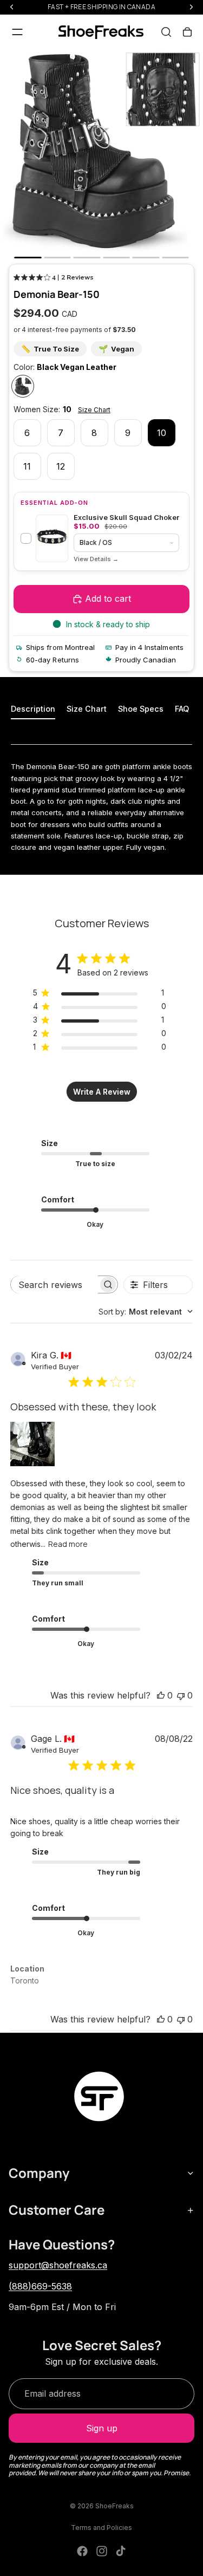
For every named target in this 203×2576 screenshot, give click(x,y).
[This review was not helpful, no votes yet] (181, 1695)
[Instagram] (102, 2551)
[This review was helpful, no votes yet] (161, 1695)
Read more (68, 1544)
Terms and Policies (101, 2528)
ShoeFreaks (114, 2506)
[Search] (166, 32)
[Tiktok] (121, 2551)
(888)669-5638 (40, 2286)
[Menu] (17, 32)
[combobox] (146, 1312)
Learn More (96, 559)
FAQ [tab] (182, 709)
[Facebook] (82, 2551)
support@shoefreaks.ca (58, 2265)
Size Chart (94, 410)
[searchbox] (55, 1284)
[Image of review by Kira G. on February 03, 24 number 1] (32, 1444)
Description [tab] (33, 709)
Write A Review (102, 1092)
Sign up (102, 2428)
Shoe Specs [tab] (141, 709)
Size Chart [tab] (87, 709)
